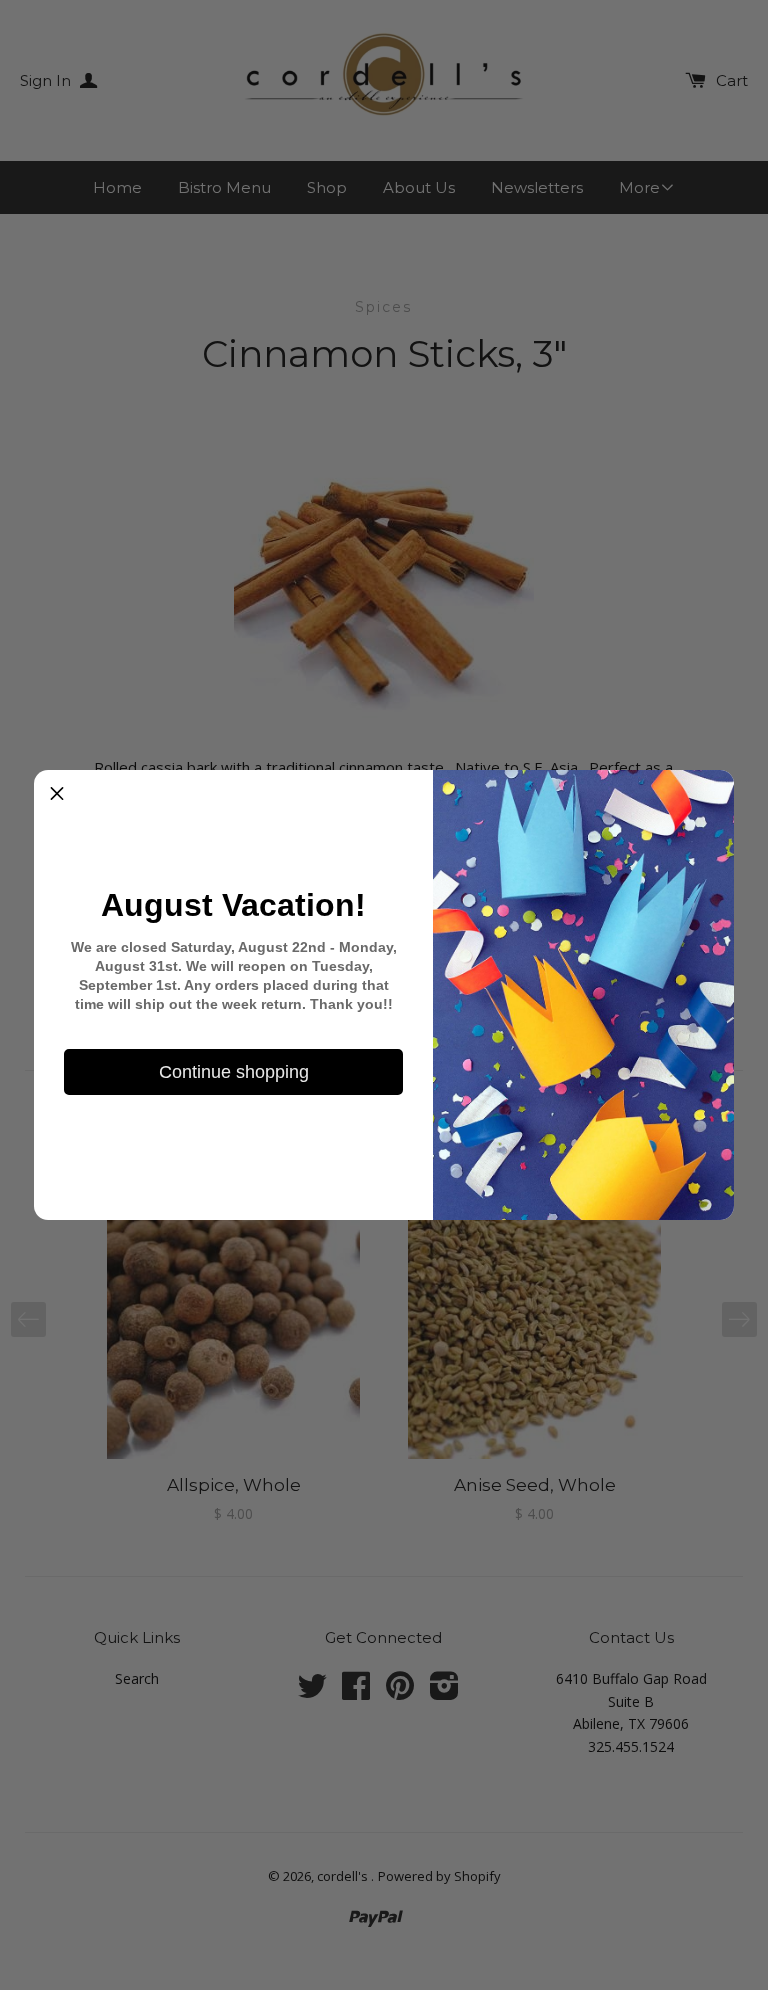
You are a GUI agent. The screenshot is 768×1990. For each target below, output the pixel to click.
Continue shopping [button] (234, 1072)
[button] (57, 793)
